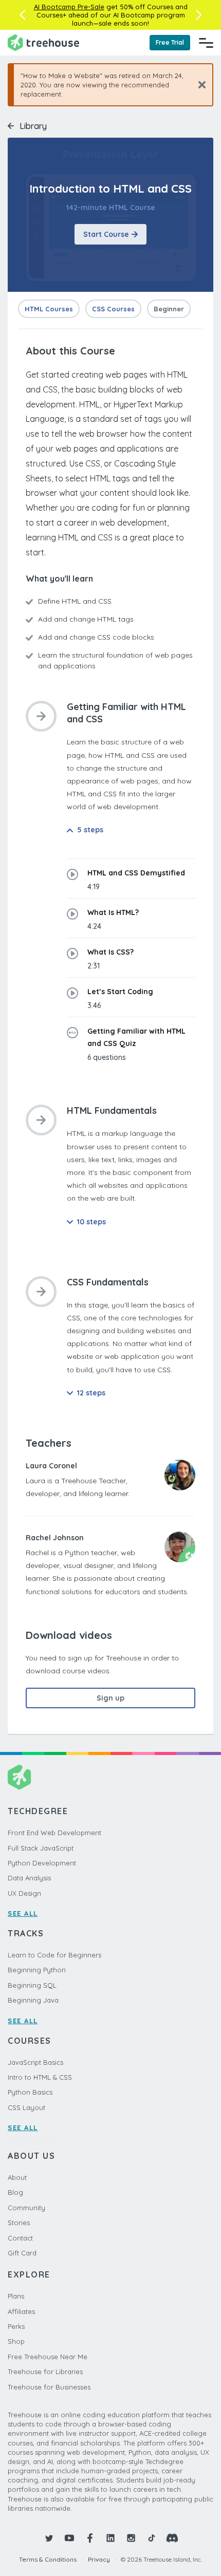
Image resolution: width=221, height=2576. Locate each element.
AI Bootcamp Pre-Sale (69, 7)
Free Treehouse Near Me (48, 2357)
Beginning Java (33, 2000)
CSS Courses (113, 309)
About (17, 2177)
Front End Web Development (54, 1833)
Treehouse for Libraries (45, 2372)
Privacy (99, 2559)
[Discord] (172, 2538)
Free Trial (170, 42)
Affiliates (21, 2311)
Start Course (106, 234)
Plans (16, 2296)
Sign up (110, 1698)
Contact (20, 2238)
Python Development (42, 1863)
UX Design (24, 1893)
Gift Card (22, 2253)
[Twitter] (49, 2538)
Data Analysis (29, 1878)
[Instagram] (131, 2538)
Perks (16, 2326)
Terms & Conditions (48, 2559)
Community (26, 2208)
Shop (16, 2341)
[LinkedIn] (110, 2538)
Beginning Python (37, 1970)
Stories (19, 2223)
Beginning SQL (32, 1985)
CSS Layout (26, 2107)
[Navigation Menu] (206, 43)
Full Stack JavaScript (41, 1848)
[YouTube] (69, 2538)
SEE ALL (23, 1913)
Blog (15, 2192)
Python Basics (30, 2092)
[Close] (198, 85)
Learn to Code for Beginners (54, 1955)
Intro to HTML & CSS (40, 2077)
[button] (22, 15)
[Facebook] (90, 2538)
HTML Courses (49, 309)
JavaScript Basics (35, 2062)
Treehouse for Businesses (49, 2387)
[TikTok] (152, 2538)
